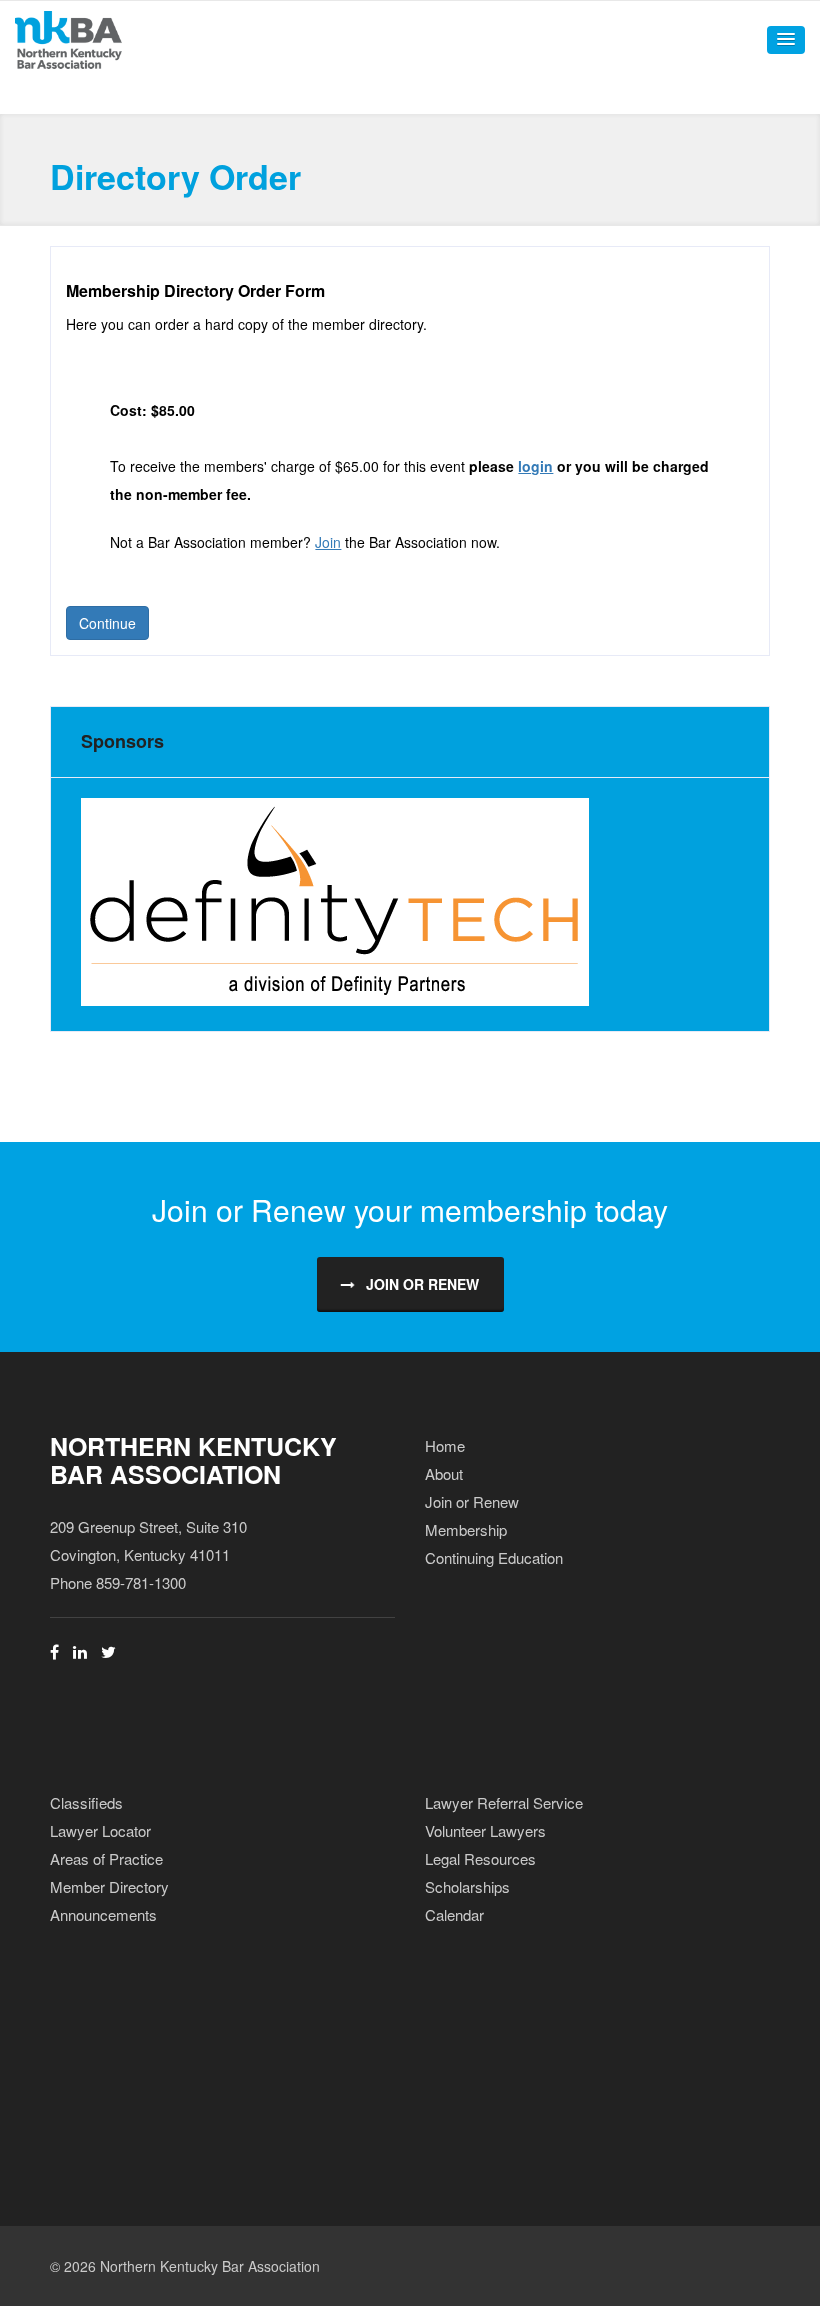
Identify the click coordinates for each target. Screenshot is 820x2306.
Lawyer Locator (100, 1830)
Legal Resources (480, 1858)
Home (445, 1445)
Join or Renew (422, 1284)
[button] (786, 40)
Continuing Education (494, 1557)
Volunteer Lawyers (485, 1830)
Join (328, 542)
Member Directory (109, 1886)
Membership (466, 1529)
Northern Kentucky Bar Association (193, 1460)
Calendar (454, 1914)
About (444, 1473)
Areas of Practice (106, 1858)
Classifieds (86, 1802)
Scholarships (467, 1886)
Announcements (103, 1914)
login (535, 466)
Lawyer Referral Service (504, 1802)
